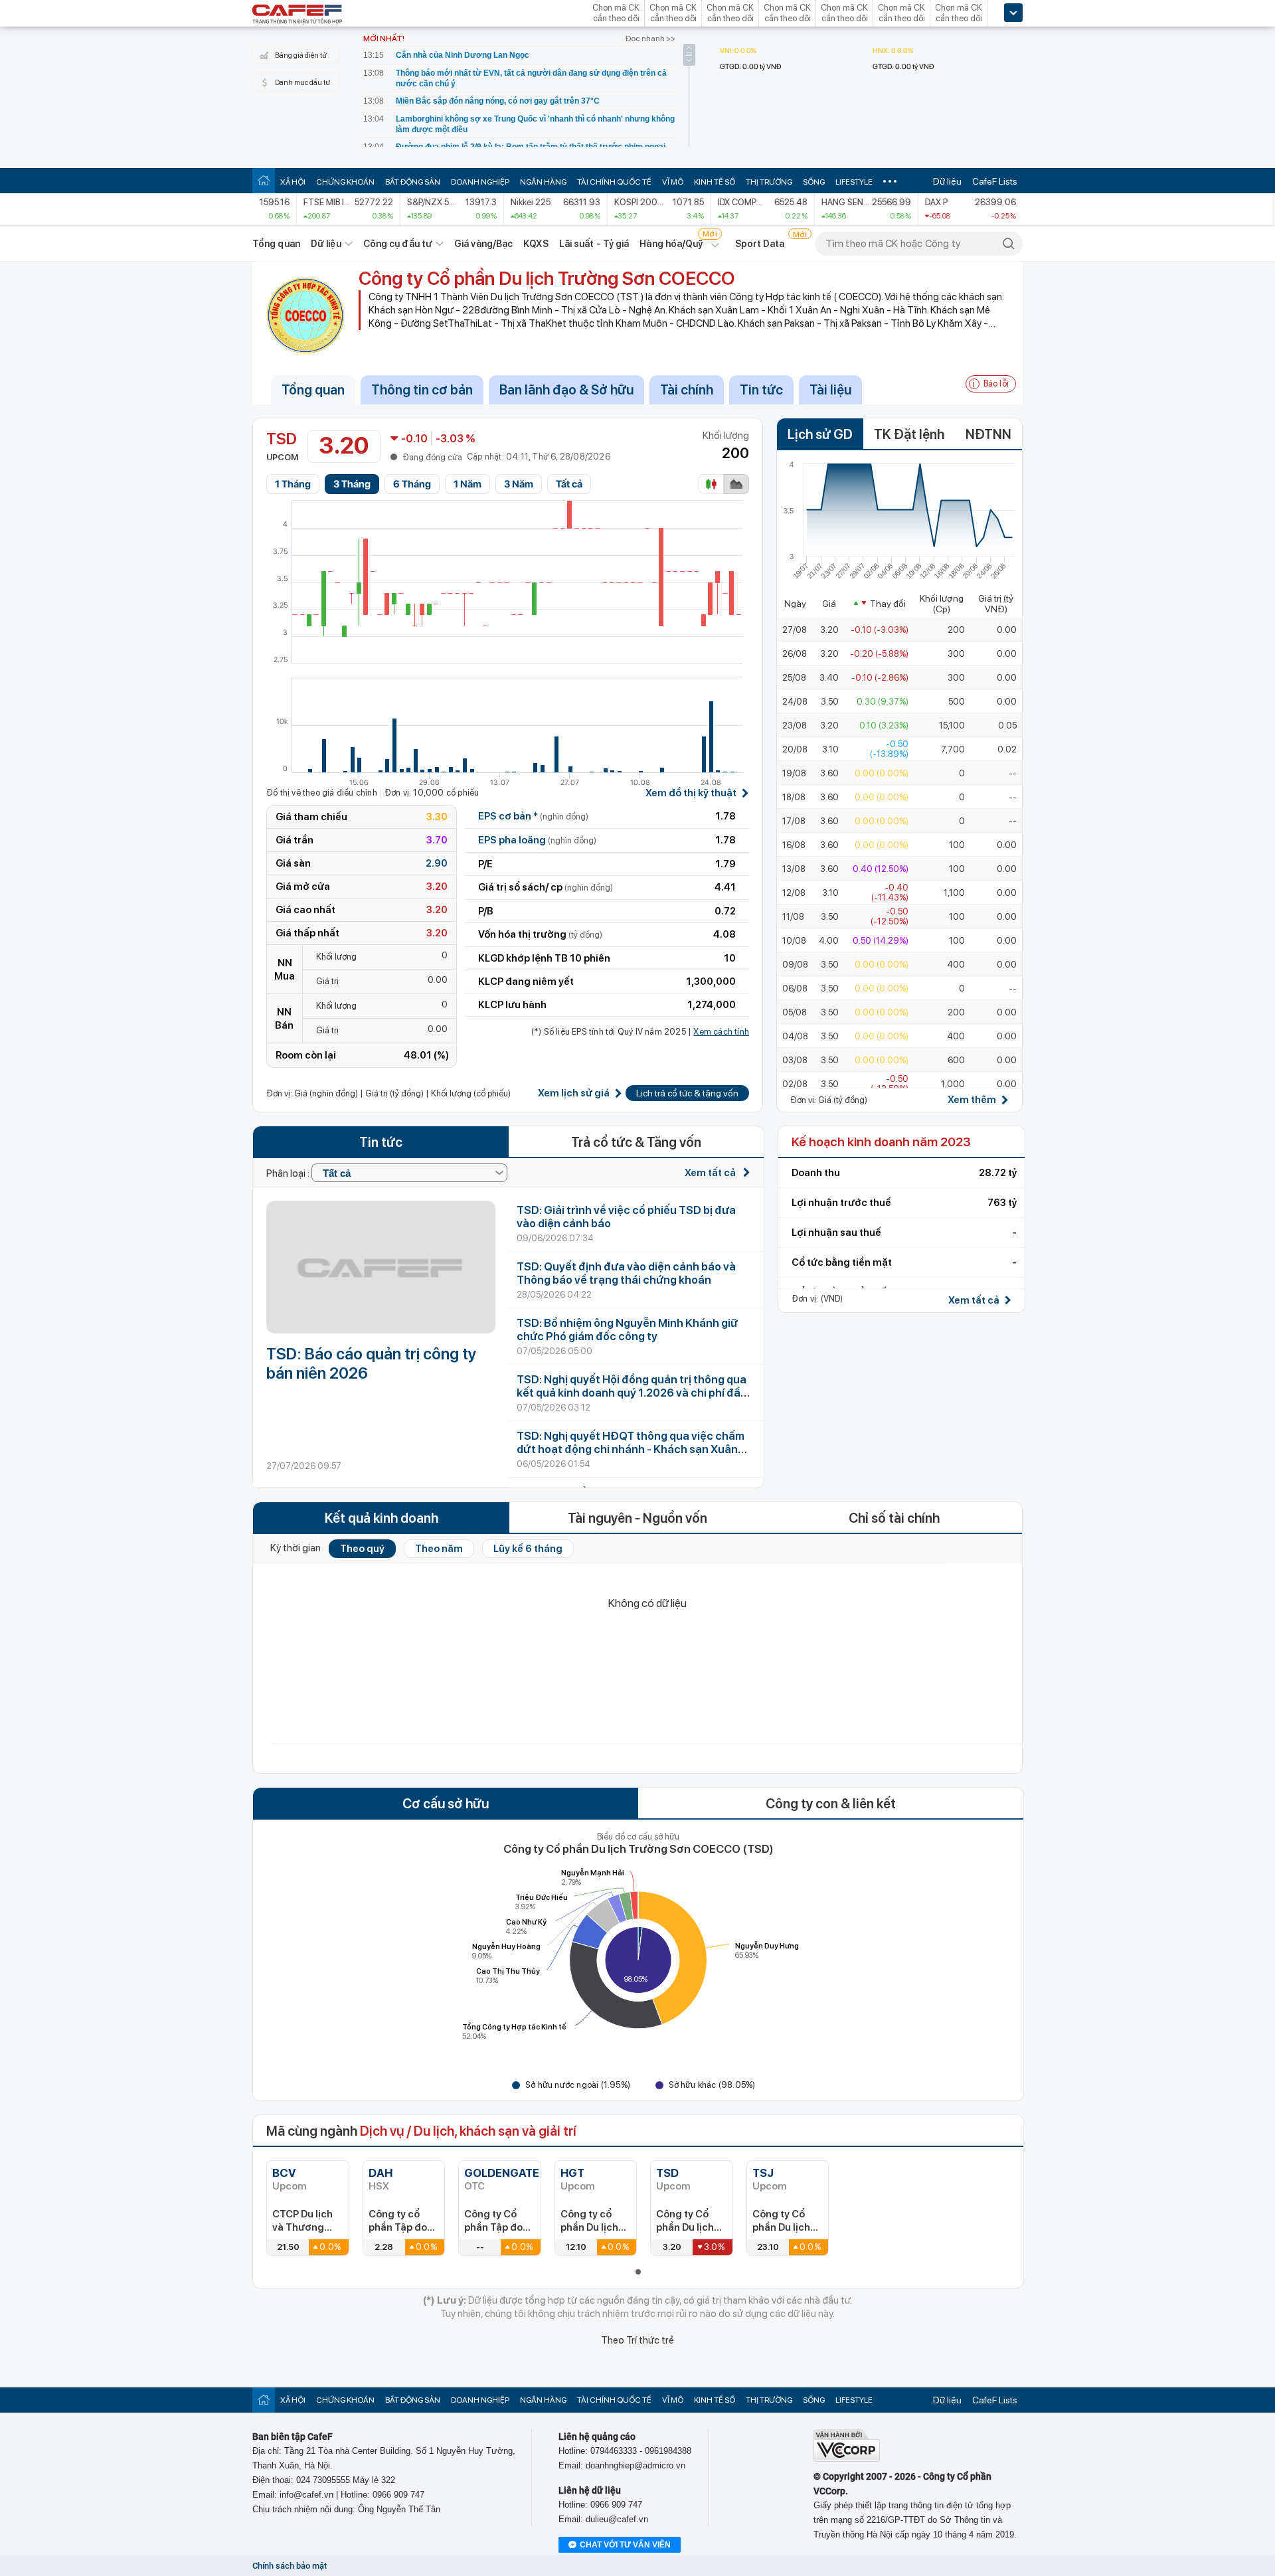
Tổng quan (276, 244)
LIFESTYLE (854, 182)
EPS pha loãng (537, 840)
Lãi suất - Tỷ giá (594, 244)
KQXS (536, 244)
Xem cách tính (721, 1032)
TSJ (763, 2173)
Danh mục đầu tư (302, 83)
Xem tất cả (711, 1173)
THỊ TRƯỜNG (769, 182)
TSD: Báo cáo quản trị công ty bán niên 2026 (372, 1363)
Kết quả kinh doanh (382, 1518)
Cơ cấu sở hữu (446, 1804)
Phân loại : (289, 1173)
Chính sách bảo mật (290, 2566)
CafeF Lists (995, 181)
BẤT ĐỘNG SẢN (413, 182)
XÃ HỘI (293, 182)
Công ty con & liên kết (831, 1804)
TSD (667, 2173)
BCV (284, 2173)
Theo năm (439, 1549)
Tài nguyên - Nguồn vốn (637, 1518)
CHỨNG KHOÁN (345, 182)
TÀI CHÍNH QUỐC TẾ (614, 182)
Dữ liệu (947, 181)
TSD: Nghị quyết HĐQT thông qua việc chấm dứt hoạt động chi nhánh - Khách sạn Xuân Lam (631, 1449)
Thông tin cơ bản (422, 390)
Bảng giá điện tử (301, 55)
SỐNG (814, 182)
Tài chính (687, 390)
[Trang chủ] (264, 180)
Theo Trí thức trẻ (637, 2340)
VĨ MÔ (673, 182)
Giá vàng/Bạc (483, 244)
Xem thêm (972, 1100)
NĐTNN (988, 434)
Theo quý (362, 1549)
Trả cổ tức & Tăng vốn (636, 1142)
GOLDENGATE (502, 2173)
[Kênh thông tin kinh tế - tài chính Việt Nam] (297, 15)
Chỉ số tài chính (894, 1518)
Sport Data (760, 244)
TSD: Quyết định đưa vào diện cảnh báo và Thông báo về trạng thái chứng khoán (626, 1273)
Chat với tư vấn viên (625, 2545)
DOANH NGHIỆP (480, 182)
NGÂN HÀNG (543, 182)
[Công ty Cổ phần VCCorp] (847, 2459)
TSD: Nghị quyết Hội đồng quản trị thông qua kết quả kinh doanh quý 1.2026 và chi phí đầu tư (632, 1393)
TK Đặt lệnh (909, 434)
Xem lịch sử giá (574, 1093)
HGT (572, 2173)
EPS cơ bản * (533, 816)
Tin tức (761, 390)
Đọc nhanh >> (650, 39)
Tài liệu (830, 390)
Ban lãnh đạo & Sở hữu (566, 390)
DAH (381, 2173)
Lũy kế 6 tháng (528, 1549)
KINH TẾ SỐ (715, 182)
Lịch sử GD (820, 434)
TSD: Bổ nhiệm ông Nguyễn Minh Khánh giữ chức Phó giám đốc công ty (627, 1330)
